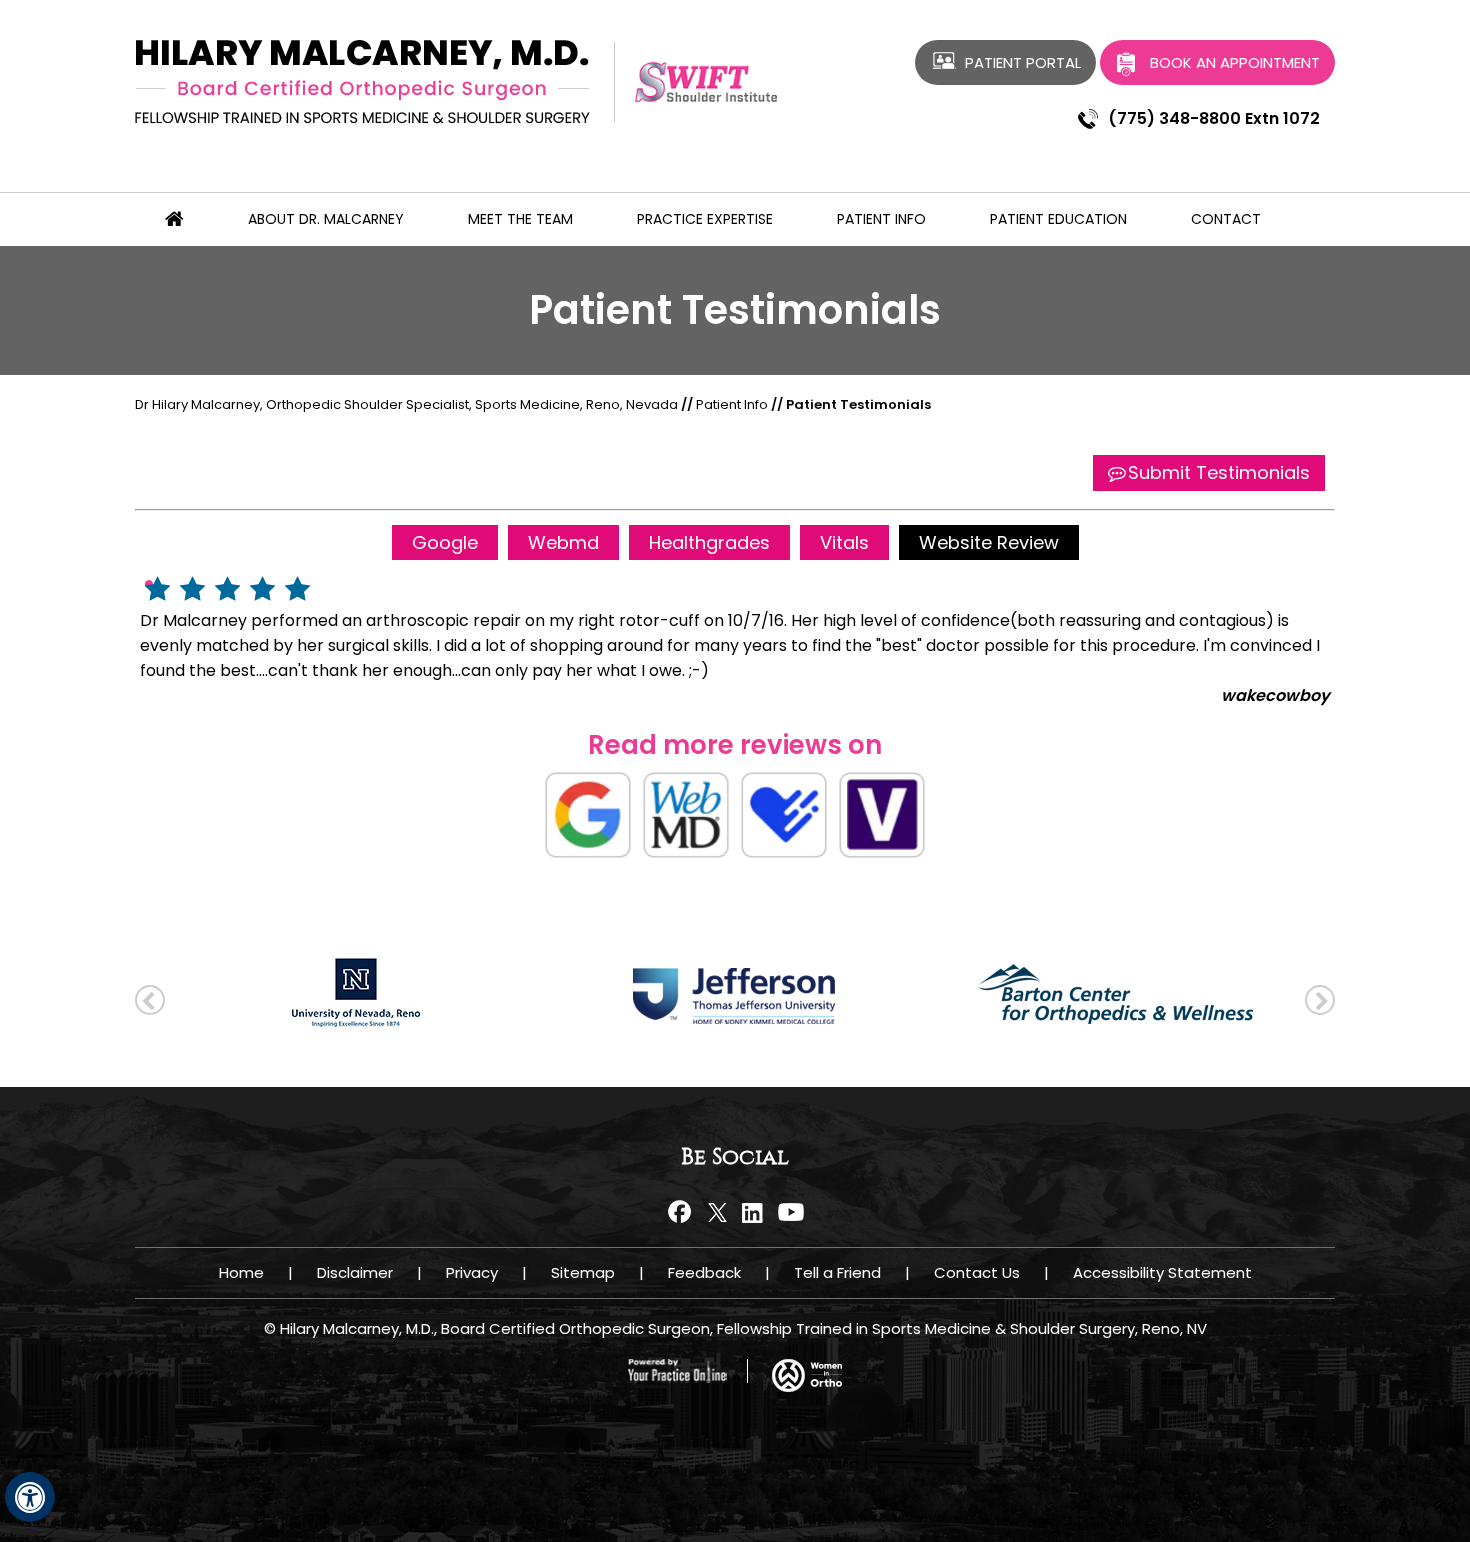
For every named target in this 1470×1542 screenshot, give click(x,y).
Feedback (704, 1272)
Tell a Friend (837, 1272)
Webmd (563, 542)
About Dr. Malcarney (326, 219)
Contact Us (977, 1272)
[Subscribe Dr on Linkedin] (752, 1212)
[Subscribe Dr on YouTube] (787, 1212)
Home (241, 1272)
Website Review (989, 542)
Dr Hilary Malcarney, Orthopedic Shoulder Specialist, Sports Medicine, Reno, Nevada (406, 404)
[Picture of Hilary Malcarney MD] (362, 80)
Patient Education (1058, 219)
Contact (1226, 219)
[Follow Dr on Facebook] (682, 1212)
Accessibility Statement (1162, 1272)
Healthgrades (709, 542)
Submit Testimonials (1219, 472)
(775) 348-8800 (1174, 118)
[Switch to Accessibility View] (30, 1497)
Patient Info (881, 219)
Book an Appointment (1235, 62)
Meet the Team (520, 219)
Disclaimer (355, 1272)
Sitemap (583, 1272)
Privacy (472, 1272)
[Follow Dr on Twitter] (717, 1212)
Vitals (844, 542)
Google (445, 542)
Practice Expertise (705, 219)
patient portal (1023, 62)
